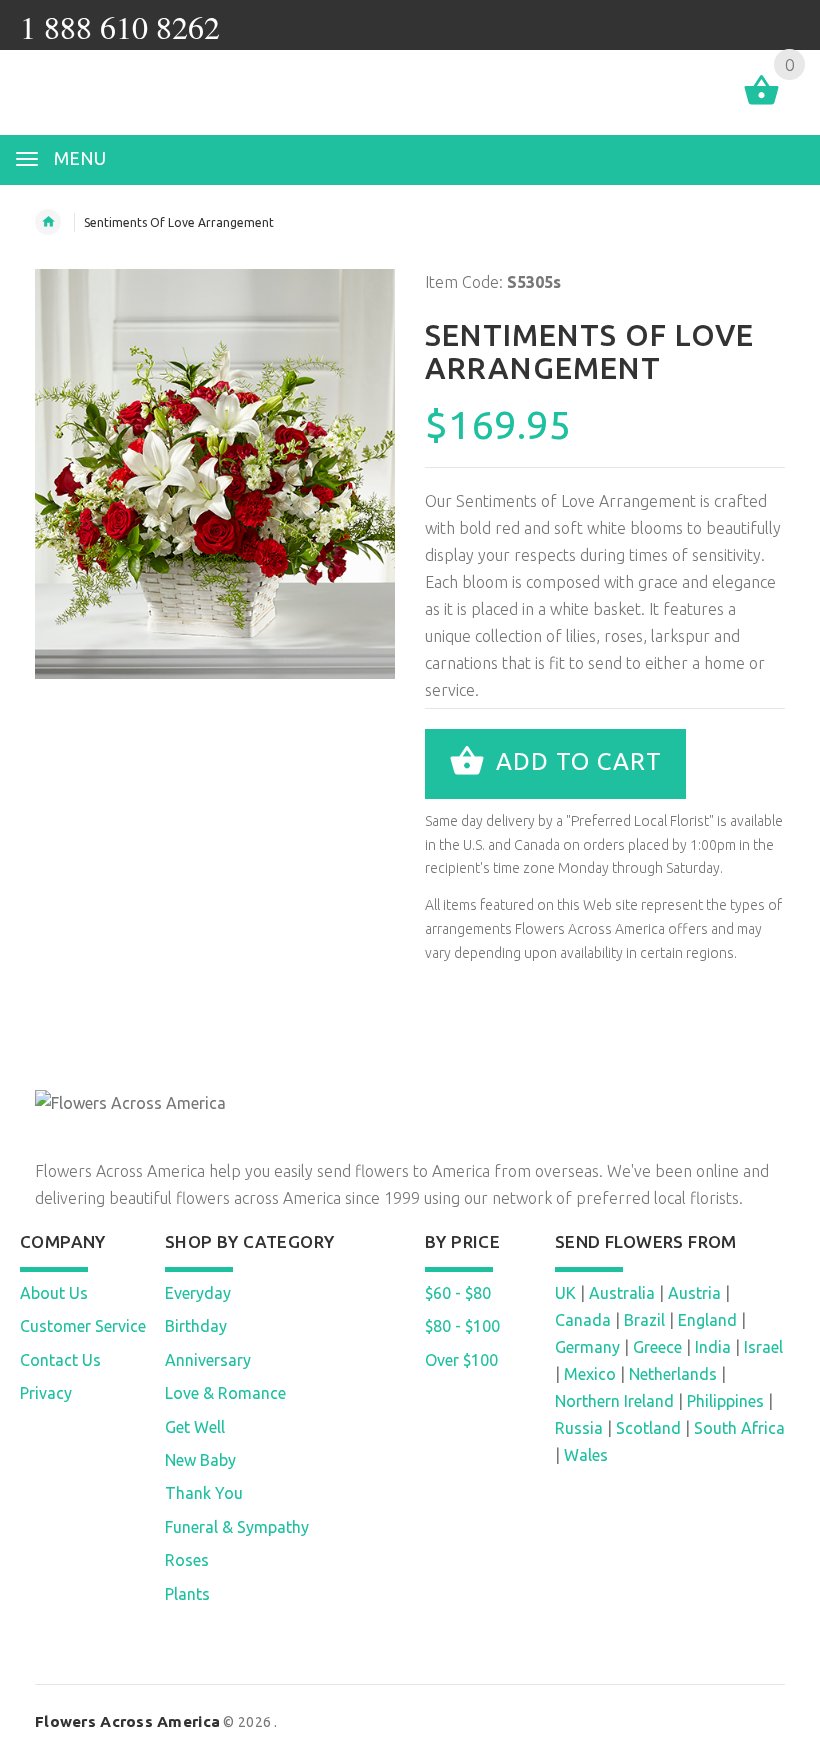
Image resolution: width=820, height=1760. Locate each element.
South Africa (739, 1428)
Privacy (46, 1393)
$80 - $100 (462, 1326)
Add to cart (575, 761)
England (707, 1320)
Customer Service (83, 1326)
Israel (763, 1347)
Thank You (204, 1493)
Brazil (644, 1320)
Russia (579, 1428)
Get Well (195, 1427)
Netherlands (673, 1374)
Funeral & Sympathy (237, 1527)
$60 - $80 (458, 1293)
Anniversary (208, 1360)
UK (565, 1293)
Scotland (648, 1428)
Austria (694, 1293)
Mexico (590, 1374)
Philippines (725, 1401)
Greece (657, 1347)
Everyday (198, 1293)
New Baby (200, 1460)
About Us (54, 1293)
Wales (586, 1455)
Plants (187, 1594)
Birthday (196, 1326)
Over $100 (461, 1360)
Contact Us (60, 1360)
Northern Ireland (614, 1401)
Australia (622, 1293)
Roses (187, 1560)
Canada (583, 1320)
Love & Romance (225, 1393)
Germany (587, 1347)
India (713, 1347)
